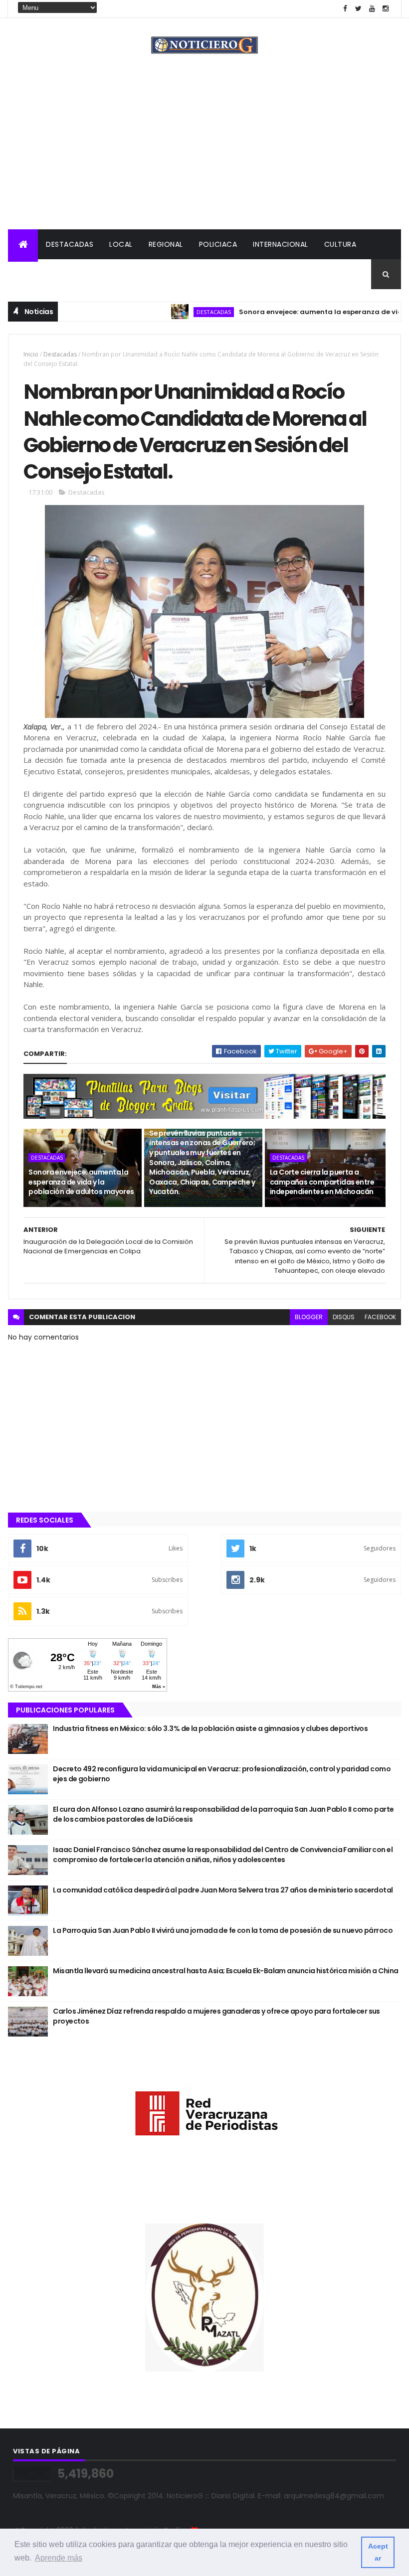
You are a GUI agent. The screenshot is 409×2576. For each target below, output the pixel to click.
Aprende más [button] (59, 2558)
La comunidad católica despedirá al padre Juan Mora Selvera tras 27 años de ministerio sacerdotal (223, 1890)
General (84, 274)
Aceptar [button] (378, 2552)
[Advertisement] (204, 155)
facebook (380, 1317)
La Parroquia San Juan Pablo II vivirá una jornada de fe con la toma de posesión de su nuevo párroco (223, 1930)
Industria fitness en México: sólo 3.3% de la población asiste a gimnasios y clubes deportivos (210, 1728)
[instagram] (386, 9)
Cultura (340, 244)
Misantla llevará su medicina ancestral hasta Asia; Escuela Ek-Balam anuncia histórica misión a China (225, 1971)
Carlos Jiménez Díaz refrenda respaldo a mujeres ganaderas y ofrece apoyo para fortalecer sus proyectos (216, 2016)
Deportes (34, 274)
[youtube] (372, 9)
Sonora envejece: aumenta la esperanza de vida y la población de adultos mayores (81, 1182)
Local (121, 244)
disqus (344, 1317)
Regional (166, 244)
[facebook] (345, 9)
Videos (128, 274)
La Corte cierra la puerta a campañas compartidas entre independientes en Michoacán (322, 1182)
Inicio (31, 354)
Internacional (281, 244)
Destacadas (70, 244)
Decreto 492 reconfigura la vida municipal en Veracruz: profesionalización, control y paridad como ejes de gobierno (222, 1774)
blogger (309, 1317)
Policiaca (218, 244)
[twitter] (359, 9)
